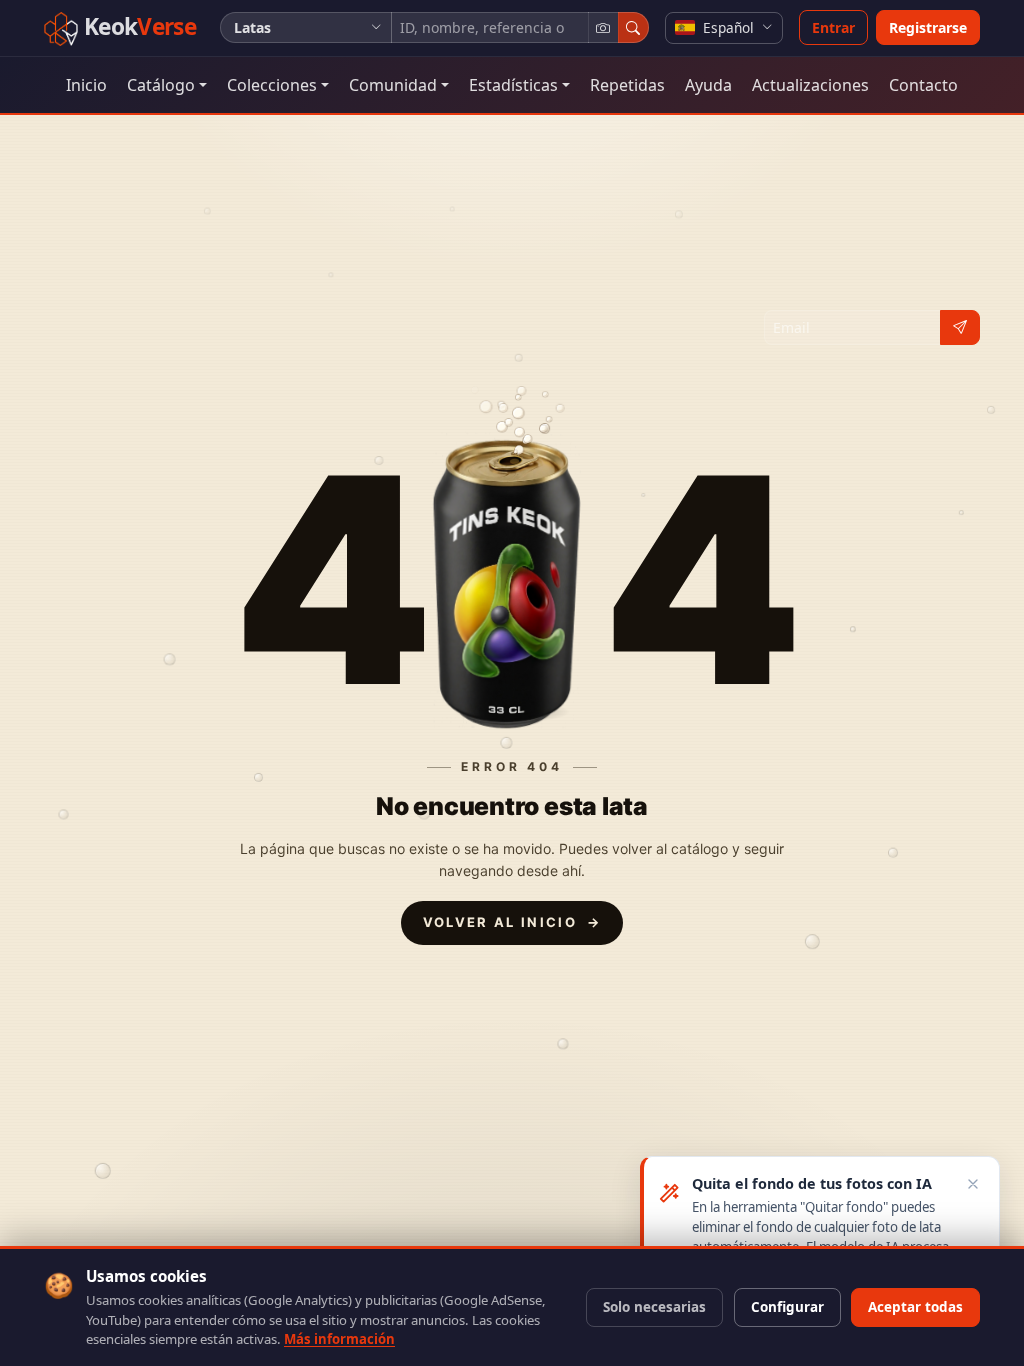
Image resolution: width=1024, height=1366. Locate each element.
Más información (339, 1339)
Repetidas (627, 85)
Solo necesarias (654, 1307)
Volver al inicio (512, 922)
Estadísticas (513, 85)
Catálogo (161, 85)
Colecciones (272, 85)
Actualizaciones (810, 85)
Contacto (923, 85)
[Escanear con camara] (603, 27)
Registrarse (928, 27)
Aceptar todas (915, 1307)
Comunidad (393, 85)
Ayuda (708, 85)
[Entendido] (973, 1183)
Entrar (833, 27)
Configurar (787, 1307)
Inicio (86, 85)
